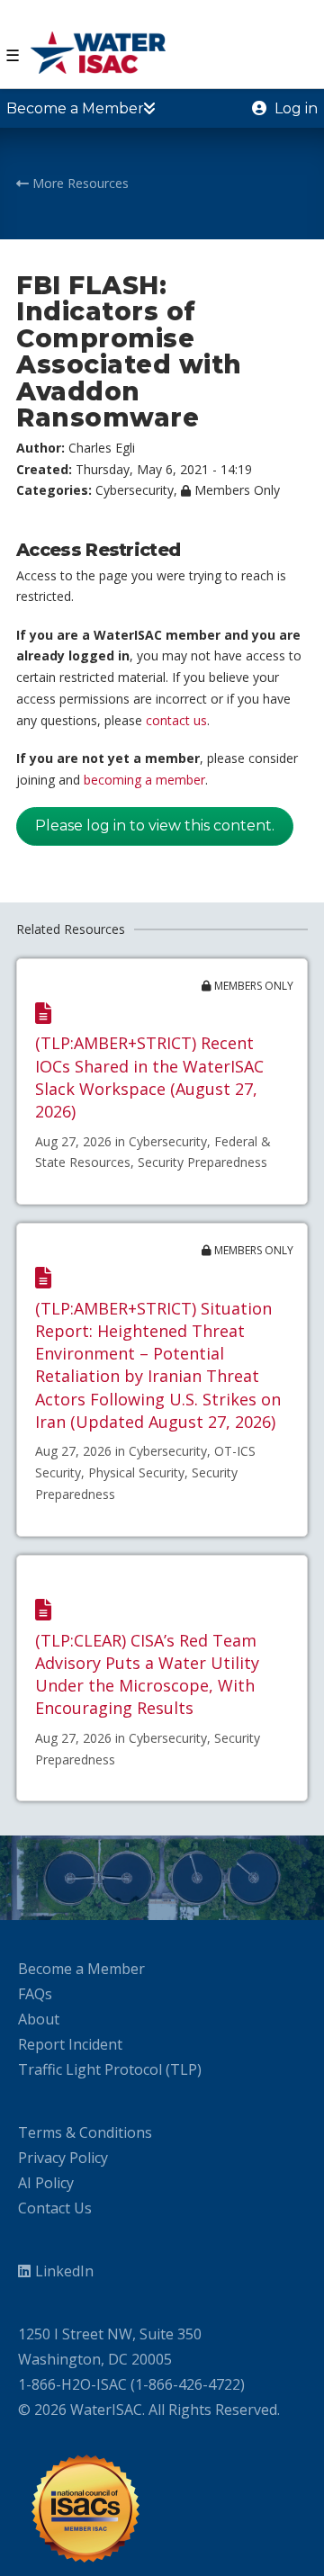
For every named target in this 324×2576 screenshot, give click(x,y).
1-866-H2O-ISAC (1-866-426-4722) (131, 2384)
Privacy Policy (63, 2158)
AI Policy (46, 2183)
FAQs (35, 1994)
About (39, 2019)
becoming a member (144, 780)
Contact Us (55, 2208)
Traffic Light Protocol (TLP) (110, 2069)
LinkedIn (64, 2271)
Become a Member (81, 1969)
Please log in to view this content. (155, 826)
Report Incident (70, 2044)
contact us (176, 720)
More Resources (79, 183)
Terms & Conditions (85, 2132)
